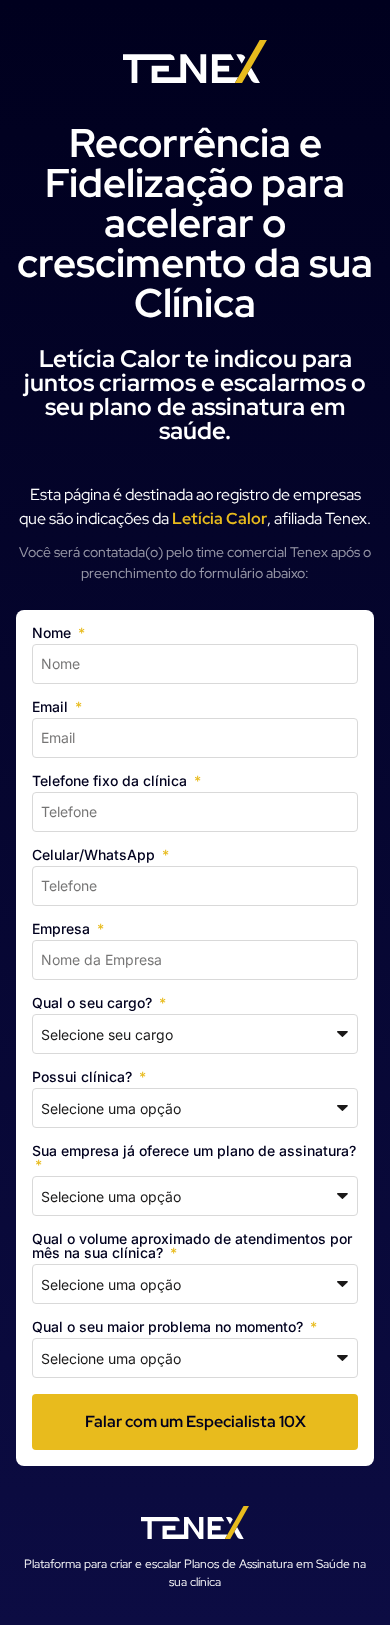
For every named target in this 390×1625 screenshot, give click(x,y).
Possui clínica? (84, 1077)
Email (52, 707)
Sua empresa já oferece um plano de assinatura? (194, 1151)
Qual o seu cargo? (94, 1003)
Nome (53, 633)
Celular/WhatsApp (95, 855)
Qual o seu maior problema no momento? (169, 1327)
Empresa (63, 929)
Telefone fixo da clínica (111, 781)
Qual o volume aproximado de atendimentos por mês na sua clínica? (192, 1246)
